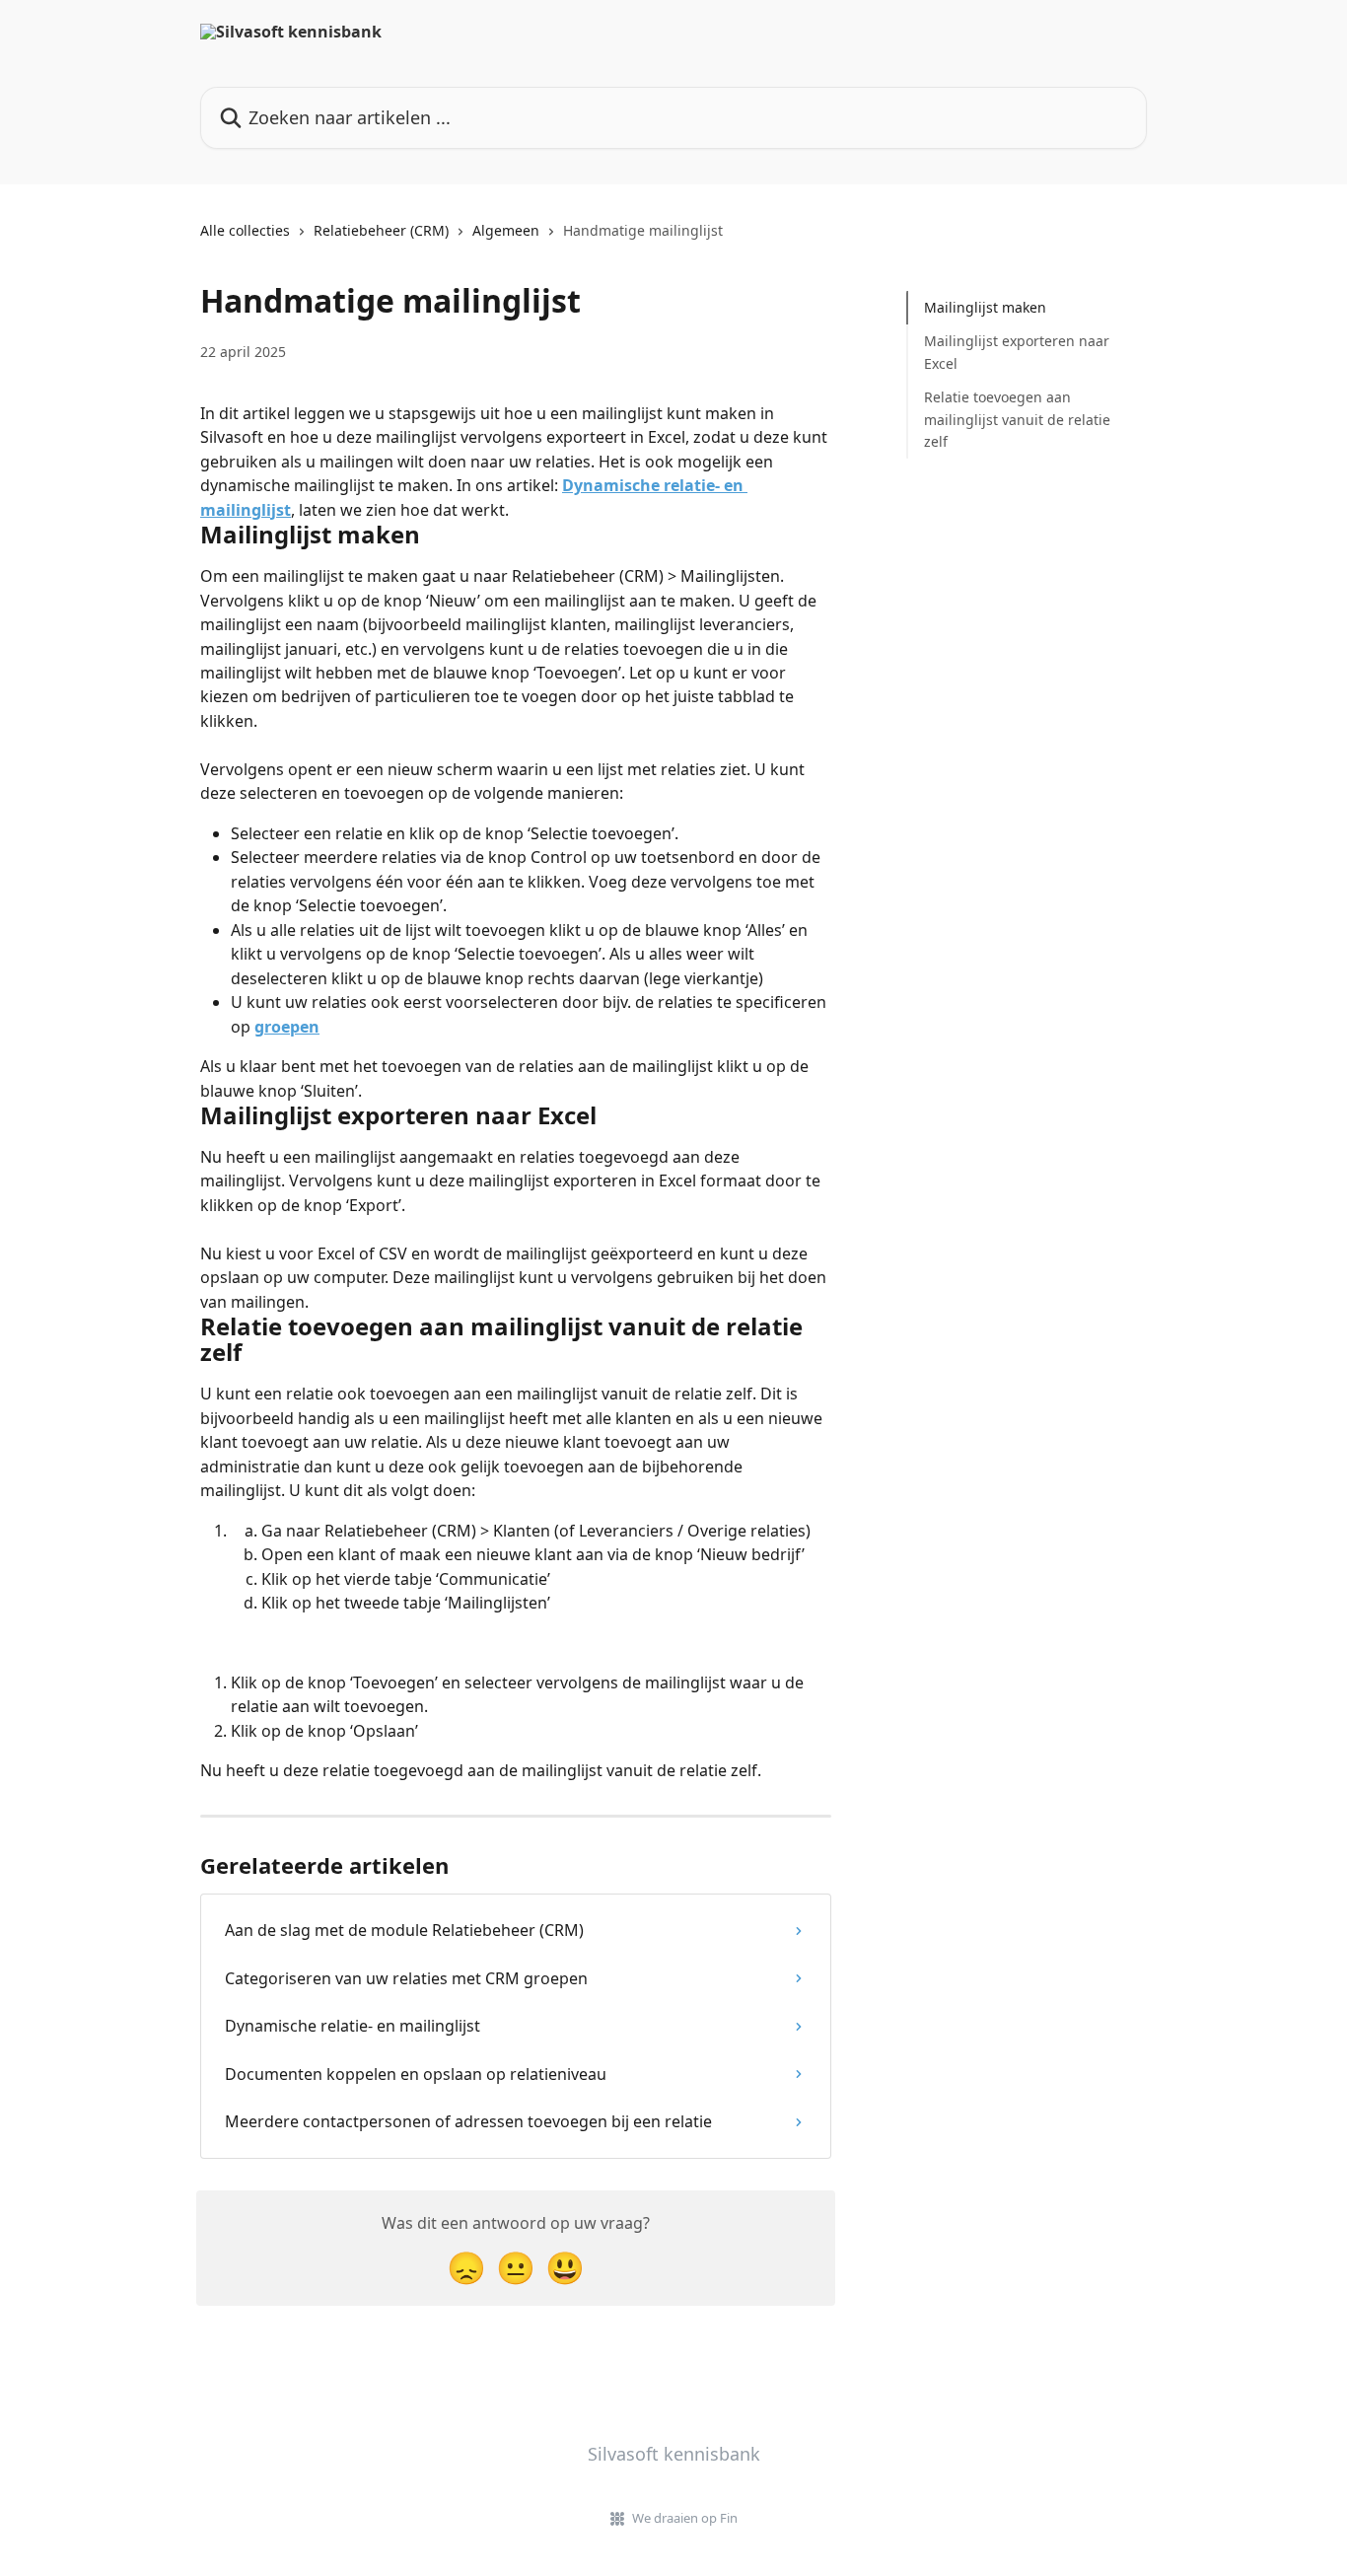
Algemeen (506, 230)
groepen (287, 1027)
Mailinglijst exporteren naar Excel (1017, 352)
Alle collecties (245, 230)
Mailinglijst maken (985, 307)
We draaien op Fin (685, 2518)
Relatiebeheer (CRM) (381, 230)
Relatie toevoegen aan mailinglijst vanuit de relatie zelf (1017, 419)
